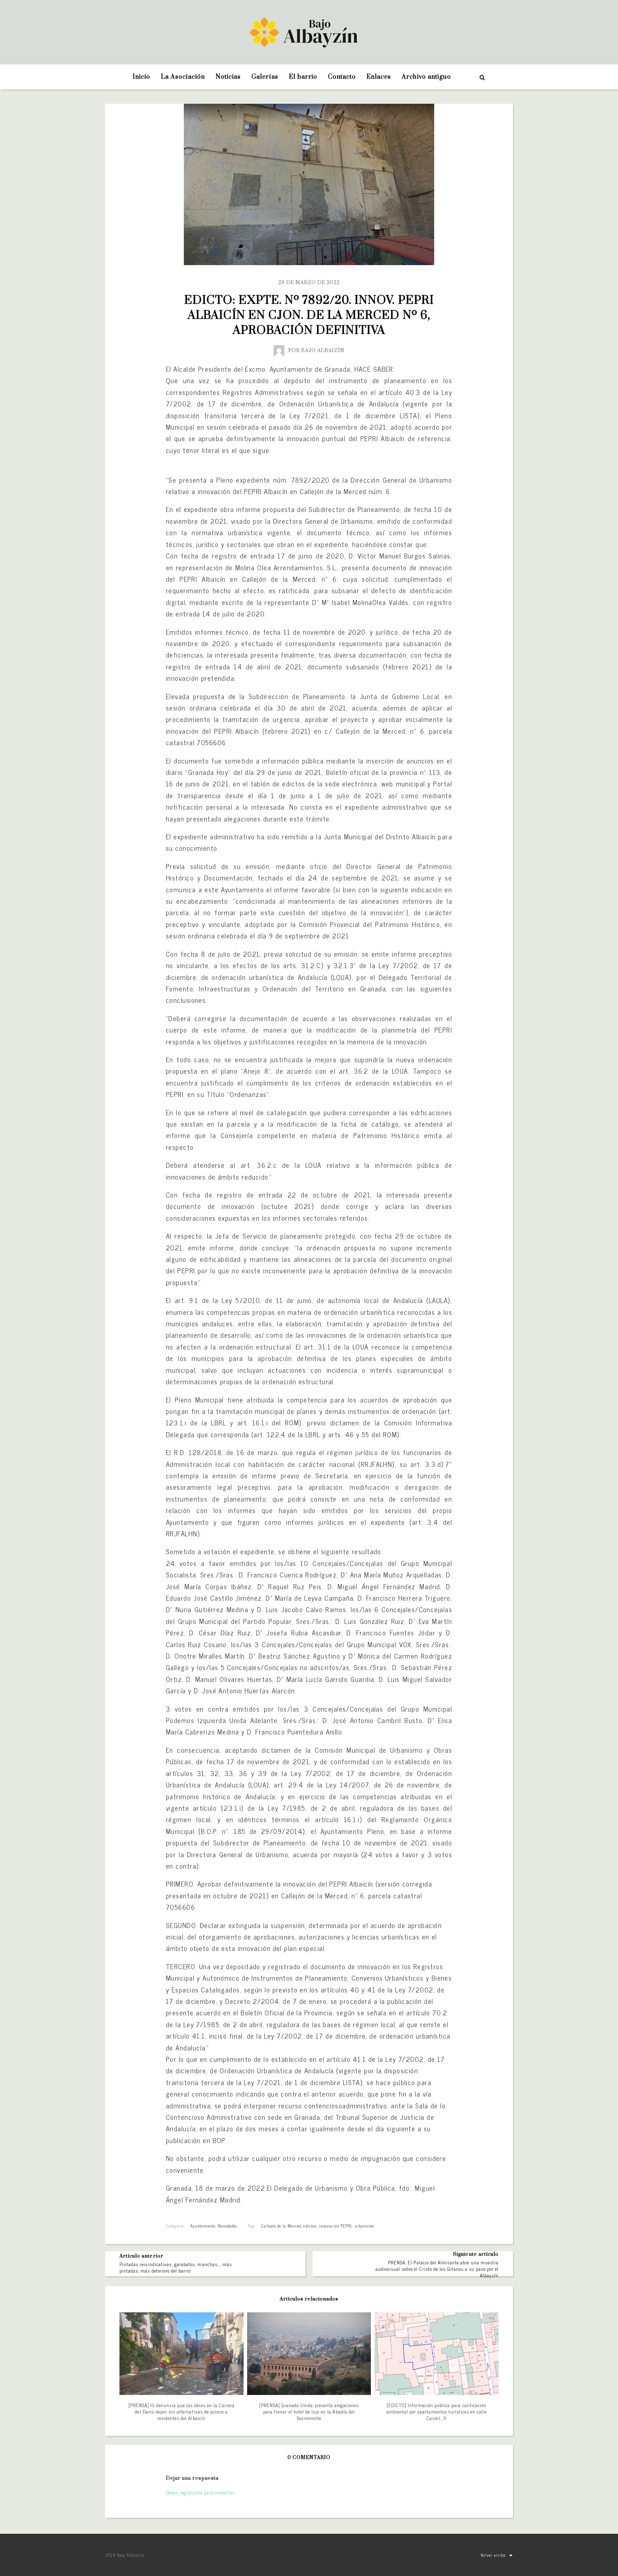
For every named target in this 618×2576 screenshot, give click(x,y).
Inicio (141, 77)
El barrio (303, 77)
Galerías (265, 77)
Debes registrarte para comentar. (200, 2492)
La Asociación (183, 77)
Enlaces (379, 77)
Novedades (227, 2226)
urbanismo (364, 2226)
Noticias (228, 77)
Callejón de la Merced (281, 2226)
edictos (310, 2226)
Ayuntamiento (203, 2226)
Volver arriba (493, 2555)
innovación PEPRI (336, 2226)
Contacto (342, 77)
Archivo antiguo (426, 77)
